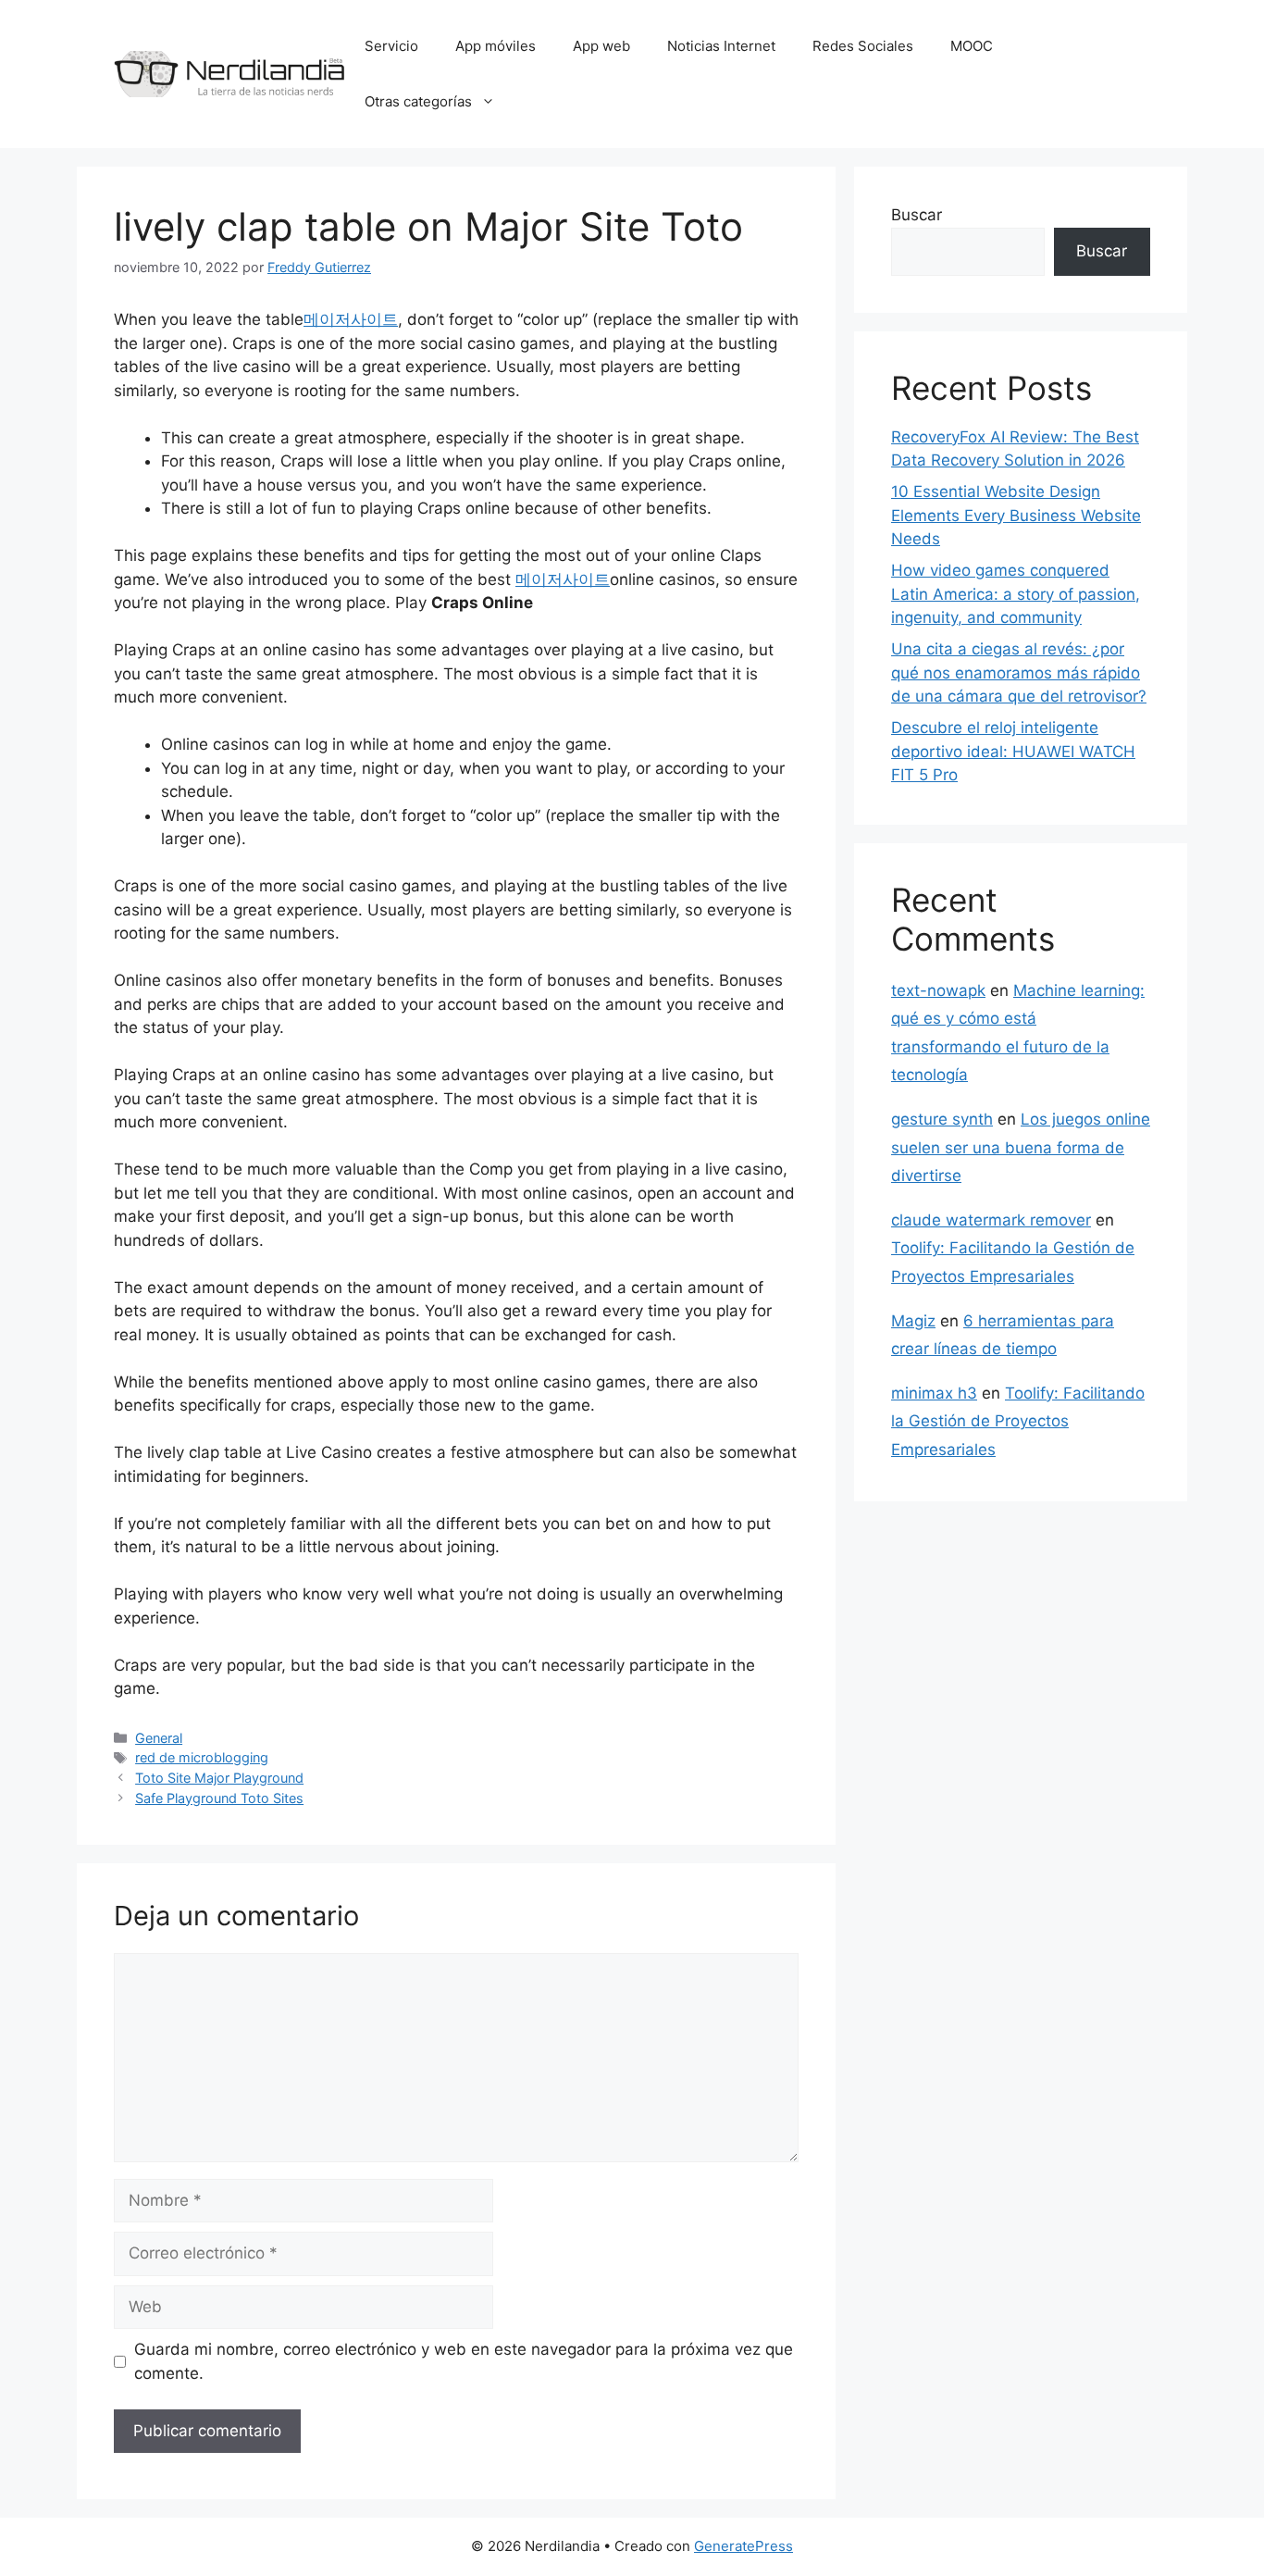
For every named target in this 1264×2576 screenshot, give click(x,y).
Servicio (391, 46)
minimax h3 (934, 1393)
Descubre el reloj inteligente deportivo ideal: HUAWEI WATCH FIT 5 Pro (1013, 751)
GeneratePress (744, 2546)
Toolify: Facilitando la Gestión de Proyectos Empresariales (1018, 1421)
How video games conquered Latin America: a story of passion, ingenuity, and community (1016, 594)
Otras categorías (418, 101)
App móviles (496, 46)
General (159, 1738)
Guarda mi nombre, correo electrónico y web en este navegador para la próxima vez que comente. (464, 2361)
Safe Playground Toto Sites (219, 1798)
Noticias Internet (721, 46)
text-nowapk (938, 990)
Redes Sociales (863, 46)
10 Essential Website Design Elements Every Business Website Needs (1016, 515)
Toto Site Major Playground (219, 1778)
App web (601, 46)
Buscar (917, 215)
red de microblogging (202, 1757)
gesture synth (942, 1119)
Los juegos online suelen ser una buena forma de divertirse (1021, 1147)
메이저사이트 (351, 319)
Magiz (913, 1321)
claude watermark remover (991, 1220)
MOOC (972, 46)
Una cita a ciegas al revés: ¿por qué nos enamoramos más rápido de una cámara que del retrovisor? (1019, 672)
